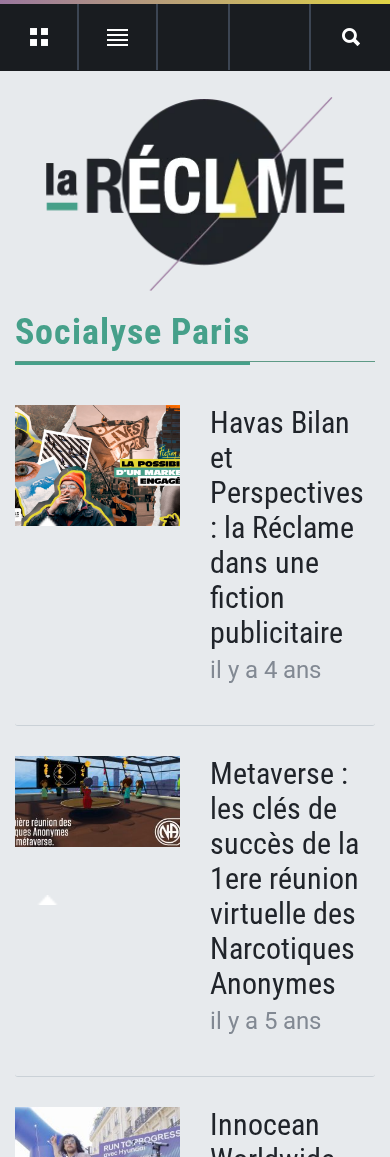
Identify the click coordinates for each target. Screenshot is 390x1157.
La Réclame (195, 194)
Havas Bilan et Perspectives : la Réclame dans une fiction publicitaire (287, 527)
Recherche (350, 37)
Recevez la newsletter (269, 37)
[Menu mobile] (39, 37)
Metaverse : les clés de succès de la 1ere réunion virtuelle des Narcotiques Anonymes (284, 878)
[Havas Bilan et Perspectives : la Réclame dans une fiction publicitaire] (97, 465)
